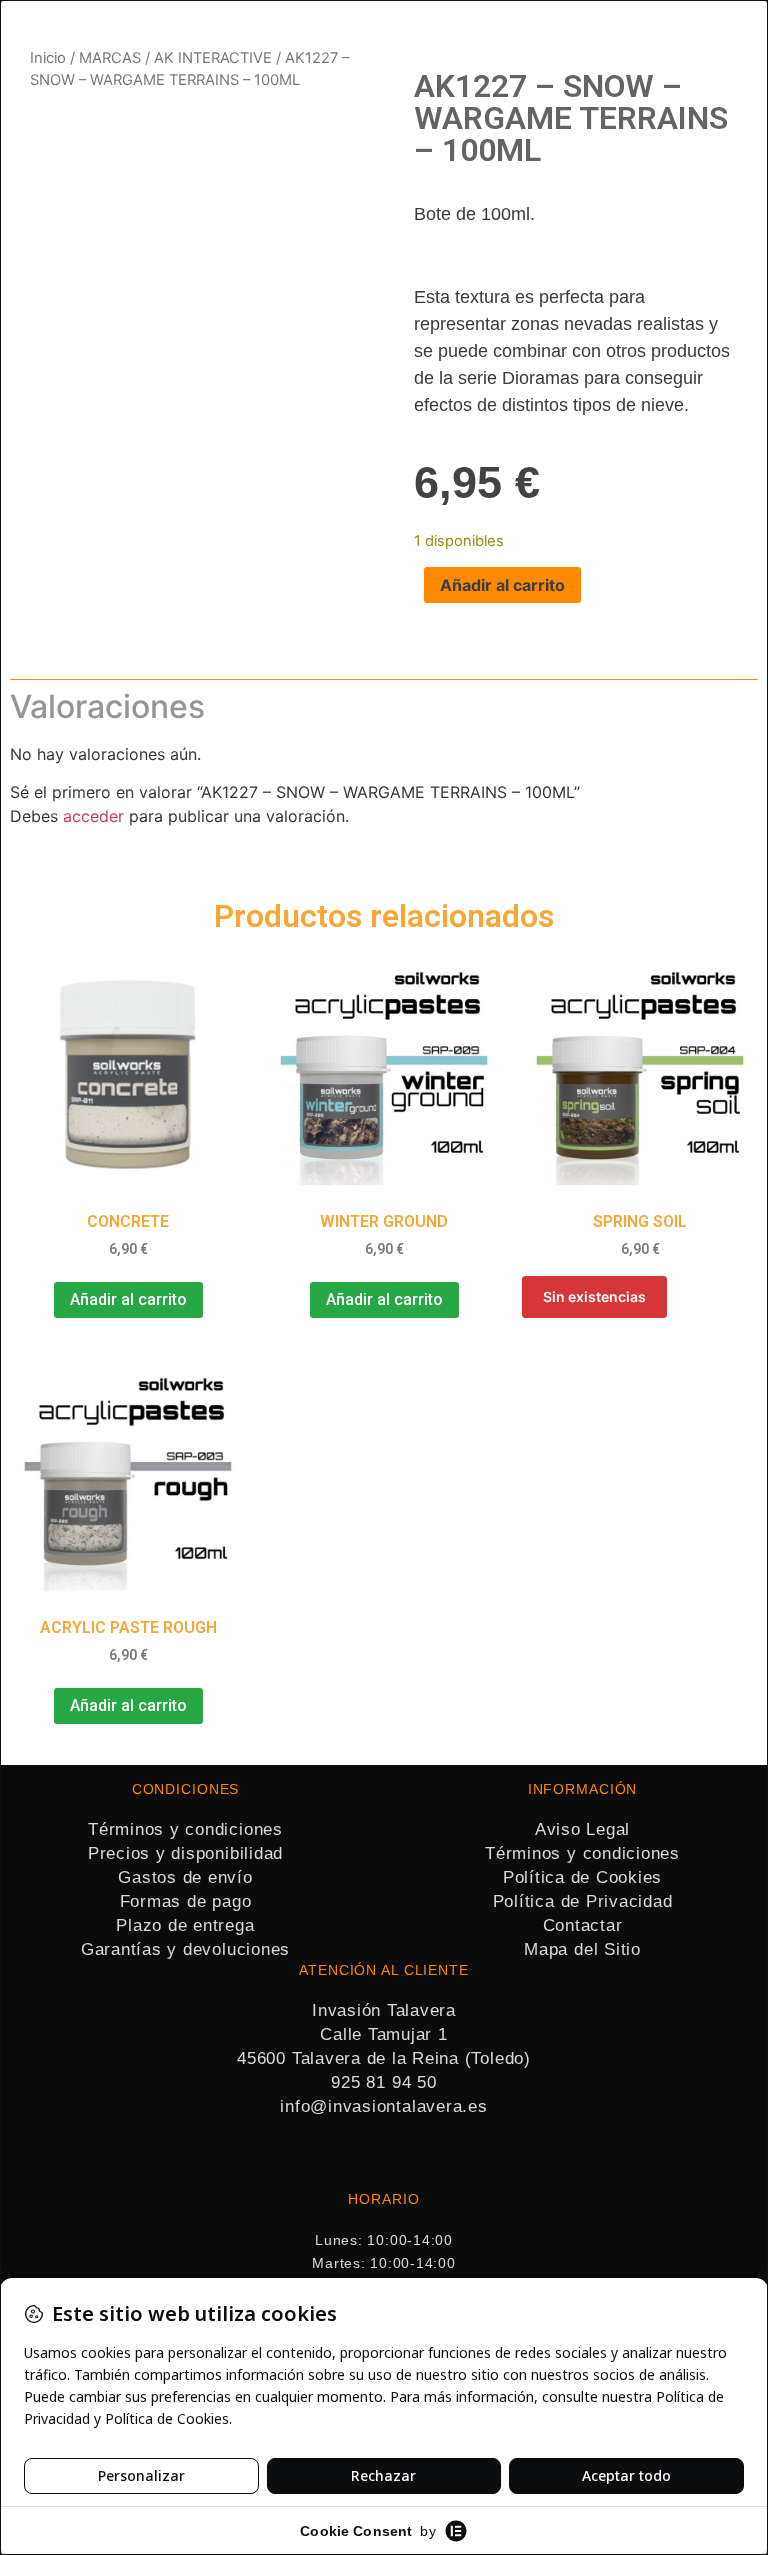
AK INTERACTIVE (213, 58)
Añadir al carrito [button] (128, 1299)
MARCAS (110, 58)
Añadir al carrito (502, 585)
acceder (93, 816)
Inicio (48, 58)
